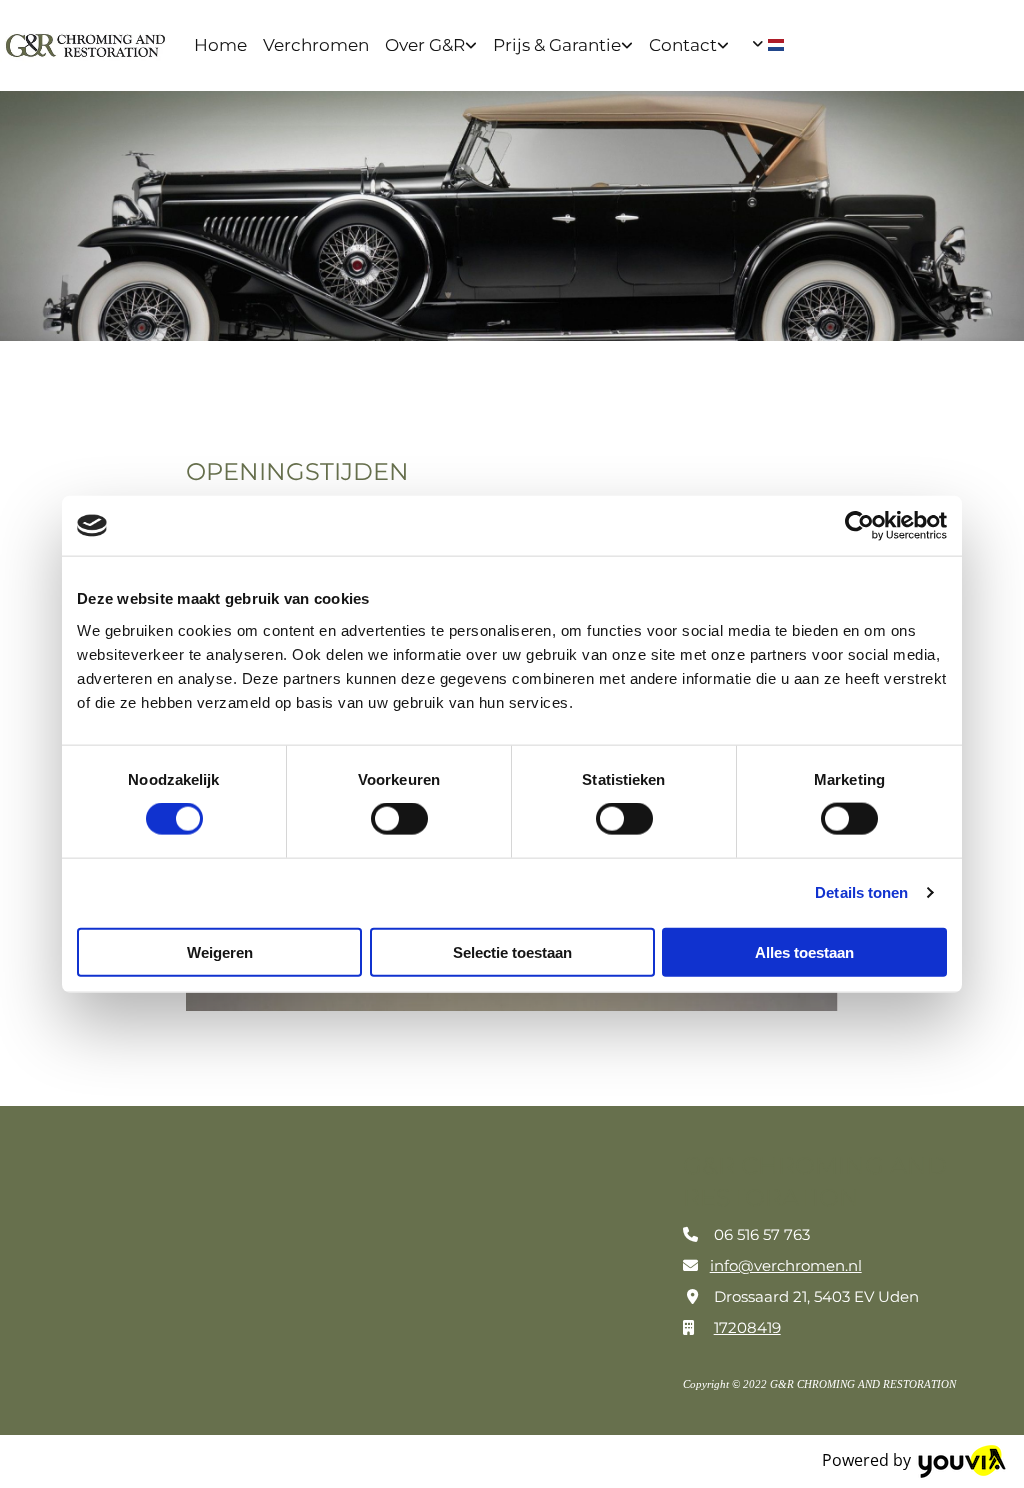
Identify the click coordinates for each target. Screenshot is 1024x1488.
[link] (431, 45)
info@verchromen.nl (786, 1265)
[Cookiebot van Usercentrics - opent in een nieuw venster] (859, 526)
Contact (683, 45)
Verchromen (316, 45)
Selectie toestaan (512, 951)
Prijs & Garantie (557, 45)
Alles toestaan (804, 951)
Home (220, 45)
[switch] (399, 819)
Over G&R (425, 45)
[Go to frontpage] (85, 45)
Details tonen (861, 892)
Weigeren (220, 951)
